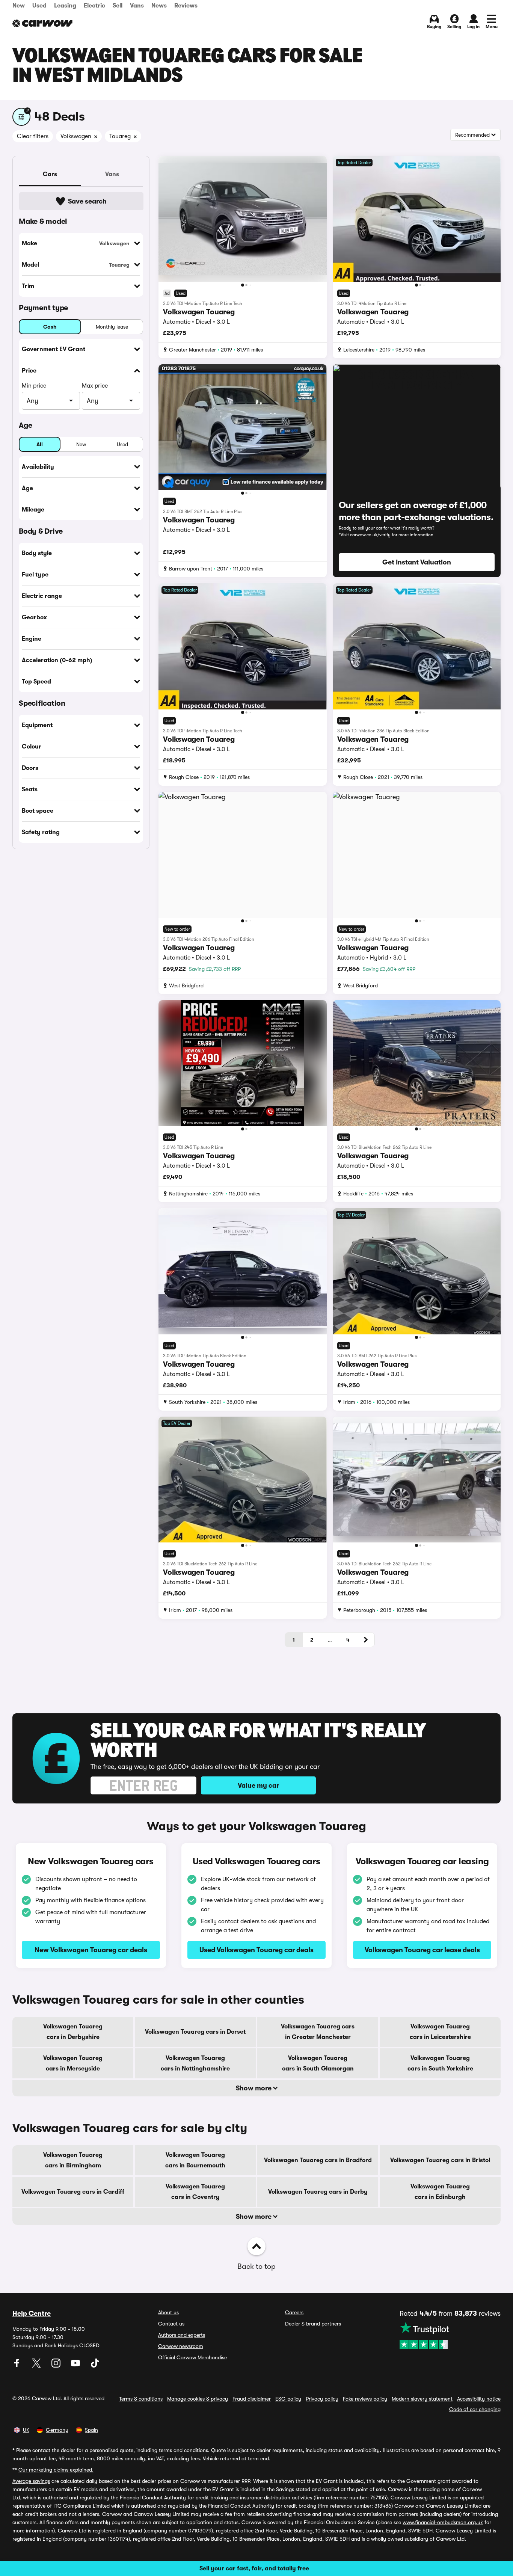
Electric (94, 6)
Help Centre (32, 2313)
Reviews (186, 6)
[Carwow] (42, 23)
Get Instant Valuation (417, 562)
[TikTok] (95, 2366)
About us (168, 2312)
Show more (254, 2088)
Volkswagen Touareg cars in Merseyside (73, 2063)
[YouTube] (76, 2366)
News (159, 6)
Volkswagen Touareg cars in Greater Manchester (318, 2032)
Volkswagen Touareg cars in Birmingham (73, 2160)
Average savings (31, 2481)
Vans (137, 6)
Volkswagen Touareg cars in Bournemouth (195, 2160)
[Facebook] (18, 2366)
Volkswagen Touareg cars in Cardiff (73, 2192)
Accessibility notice (479, 2399)
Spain (91, 2430)
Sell (118, 6)
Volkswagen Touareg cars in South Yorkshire (440, 2063)
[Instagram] (57, 2366)
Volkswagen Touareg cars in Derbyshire (73, 2032)
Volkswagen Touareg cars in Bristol (440, 2160)
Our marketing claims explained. (56, 2470)
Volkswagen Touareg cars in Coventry (195, 2192)
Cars (50, 174)
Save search (87, 201)
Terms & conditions (141, 2399)
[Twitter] (37, 2366)
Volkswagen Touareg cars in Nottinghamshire (195, 2063)
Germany (57, 2430)
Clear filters (33, 136)
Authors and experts (182, 2335)
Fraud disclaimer (252, 2399)
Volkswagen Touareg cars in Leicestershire (440, 2032)
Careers (294, 2312)
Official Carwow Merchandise (192, 2357)
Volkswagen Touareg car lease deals (422, 1950)
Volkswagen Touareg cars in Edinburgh (440, 2192)
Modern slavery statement (422, 2399)
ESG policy (288, 2399)
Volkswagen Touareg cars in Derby (318, 2192)
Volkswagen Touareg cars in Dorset (195, 2032)
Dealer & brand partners (313, 2324)
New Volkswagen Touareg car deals (91, 1950)
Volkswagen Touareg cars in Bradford (318, 2160)
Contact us (171, 2324)
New (19, 6)
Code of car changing (475, 2409)
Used (39, 6)
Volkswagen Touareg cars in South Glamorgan (318, 2063)
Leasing (65, 6)
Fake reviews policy (365, 2399)
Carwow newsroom (181, 2346)
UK (26, 2430)
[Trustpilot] (450, 2335)
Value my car (258, 1785)
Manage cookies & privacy (198, 2399)
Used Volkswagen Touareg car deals (256, 1950)
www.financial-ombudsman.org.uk (443, 2522)
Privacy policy (322, 2399)
